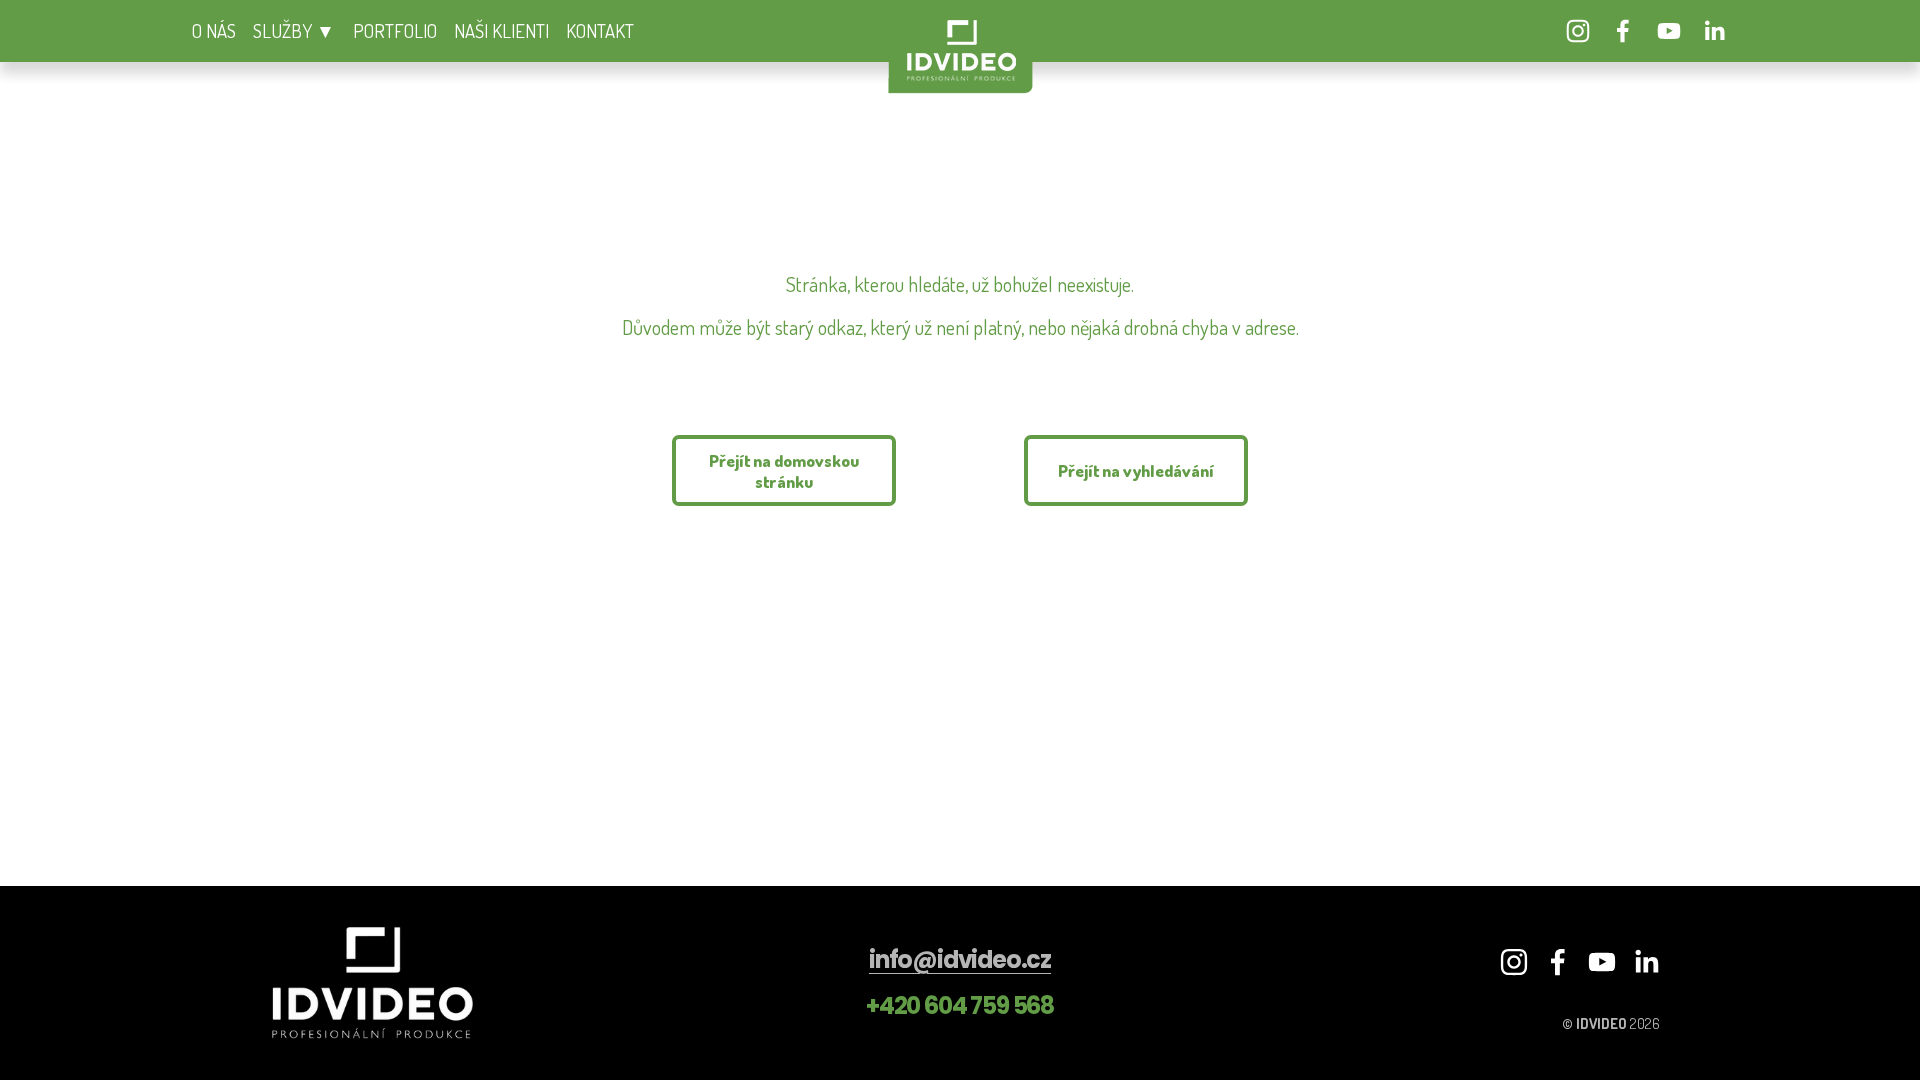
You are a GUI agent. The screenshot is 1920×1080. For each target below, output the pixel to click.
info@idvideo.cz (960, 959)
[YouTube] (1669, 31)
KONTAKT (600, 30)
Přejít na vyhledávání (1136, 470)
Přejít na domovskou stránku (784, 471)
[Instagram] (1578, 31)
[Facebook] (1623, 31)
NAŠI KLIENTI (501, 30)
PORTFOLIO (395, 30)
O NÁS (214, 30)
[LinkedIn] (1714, 31)
